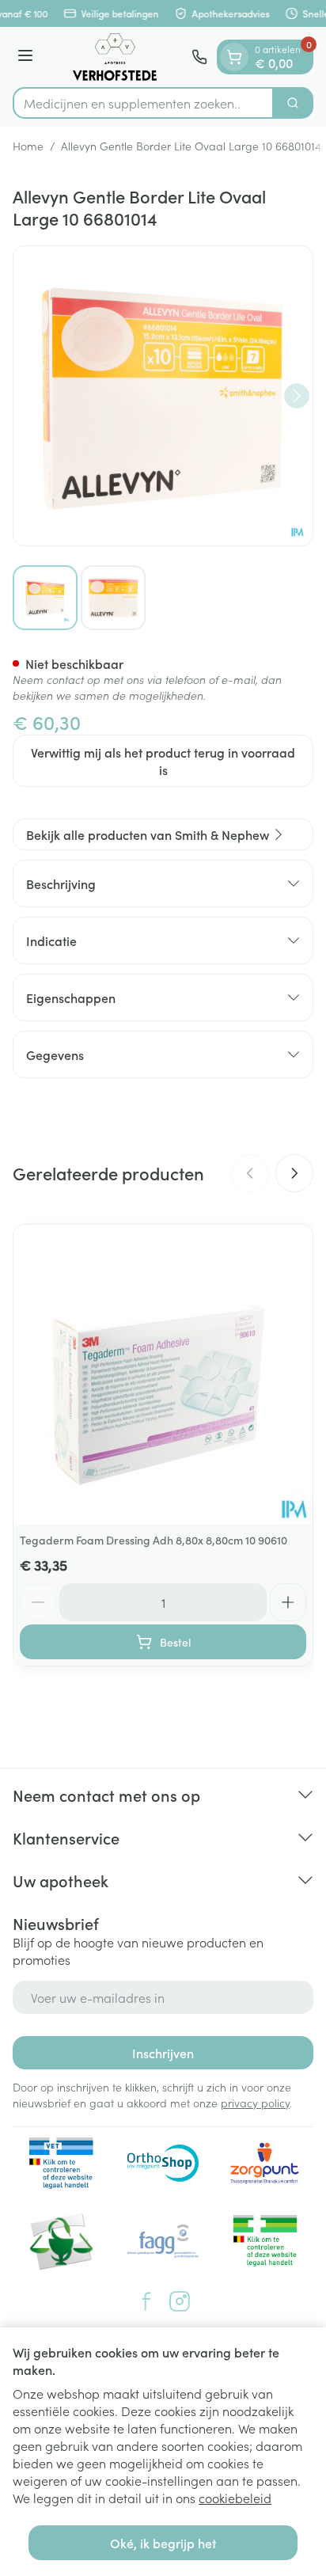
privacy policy (255, 2103)
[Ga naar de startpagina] (115, 57)
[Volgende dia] (294, 1173)
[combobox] (143, 103)
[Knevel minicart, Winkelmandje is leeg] (234, 57)
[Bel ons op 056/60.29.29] (199, 57)
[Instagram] (180, 2301)
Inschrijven (163, 2053)
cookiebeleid (235, 2498)
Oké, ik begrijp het (163, 2543)
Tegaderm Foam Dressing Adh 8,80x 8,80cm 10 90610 (154, 1540)
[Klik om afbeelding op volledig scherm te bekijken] (163, 396)
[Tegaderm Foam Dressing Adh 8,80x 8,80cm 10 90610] (163, 1374)
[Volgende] (297, 396)
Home (28, 146)
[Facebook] (146, 2301)
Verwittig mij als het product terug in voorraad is (163, 761)
